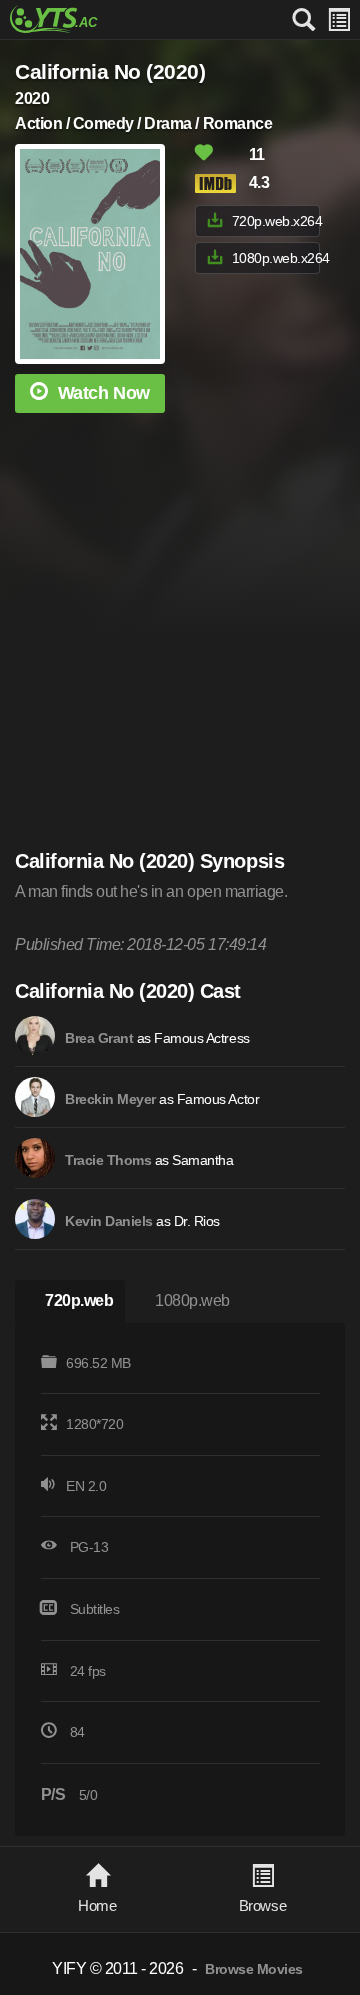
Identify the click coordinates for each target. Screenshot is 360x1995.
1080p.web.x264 (276, 258)
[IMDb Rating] (220, 183)
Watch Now (104, 393)
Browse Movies (254, 1969)
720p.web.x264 (276, 221)
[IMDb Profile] (35, 1036)
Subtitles (95, 1609)
